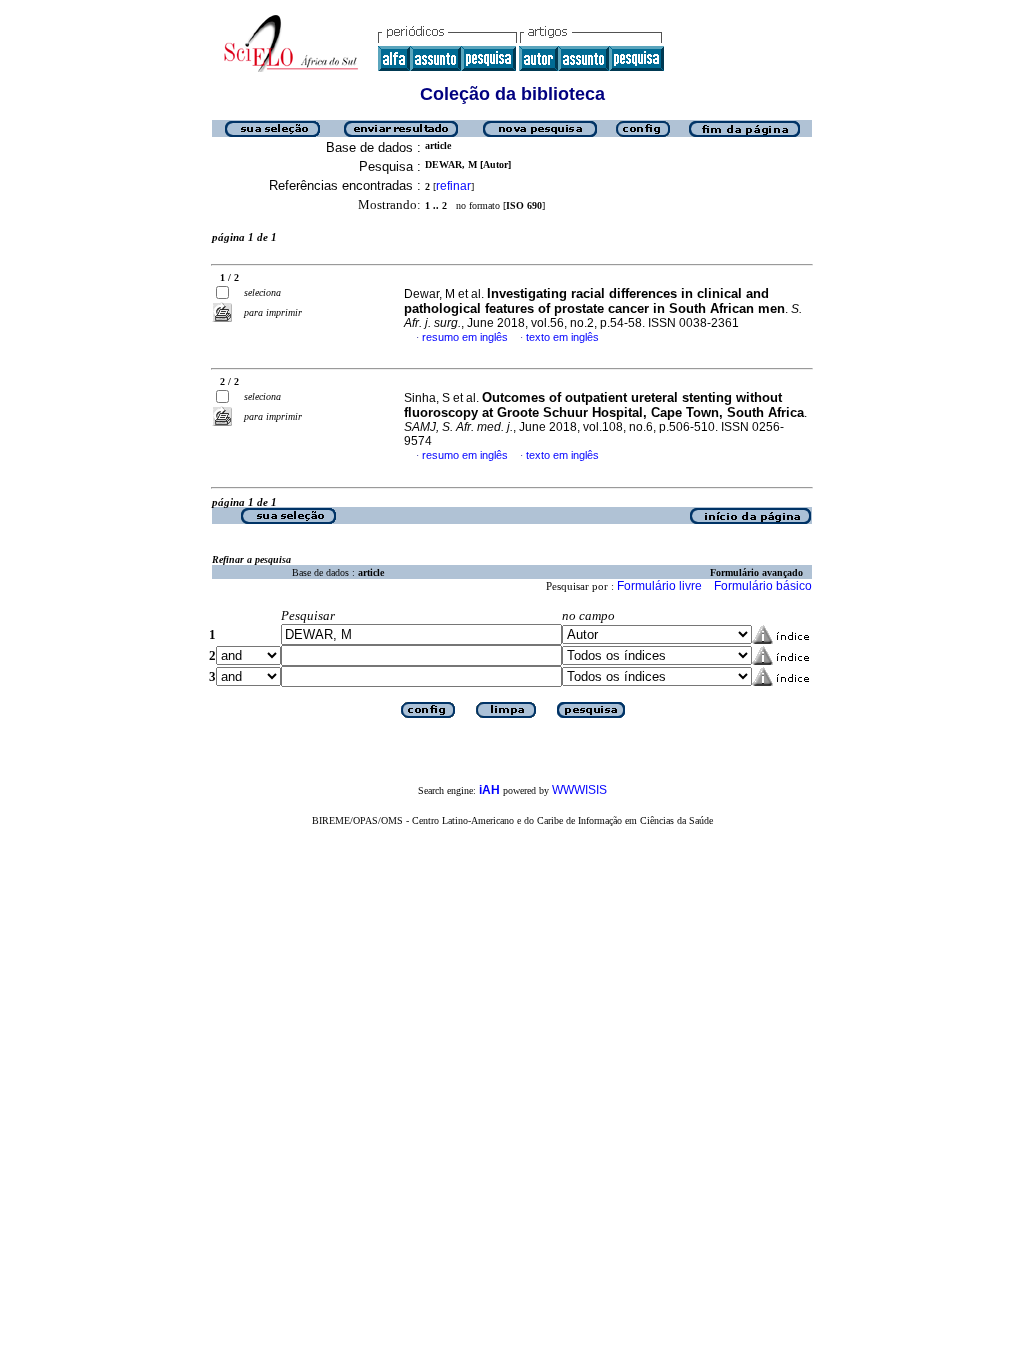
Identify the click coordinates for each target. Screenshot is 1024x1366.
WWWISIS (579, 790)
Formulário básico (763, 586)
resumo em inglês (465, 337)
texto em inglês (562, 337)
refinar (453, 186)
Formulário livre (659, 586)
